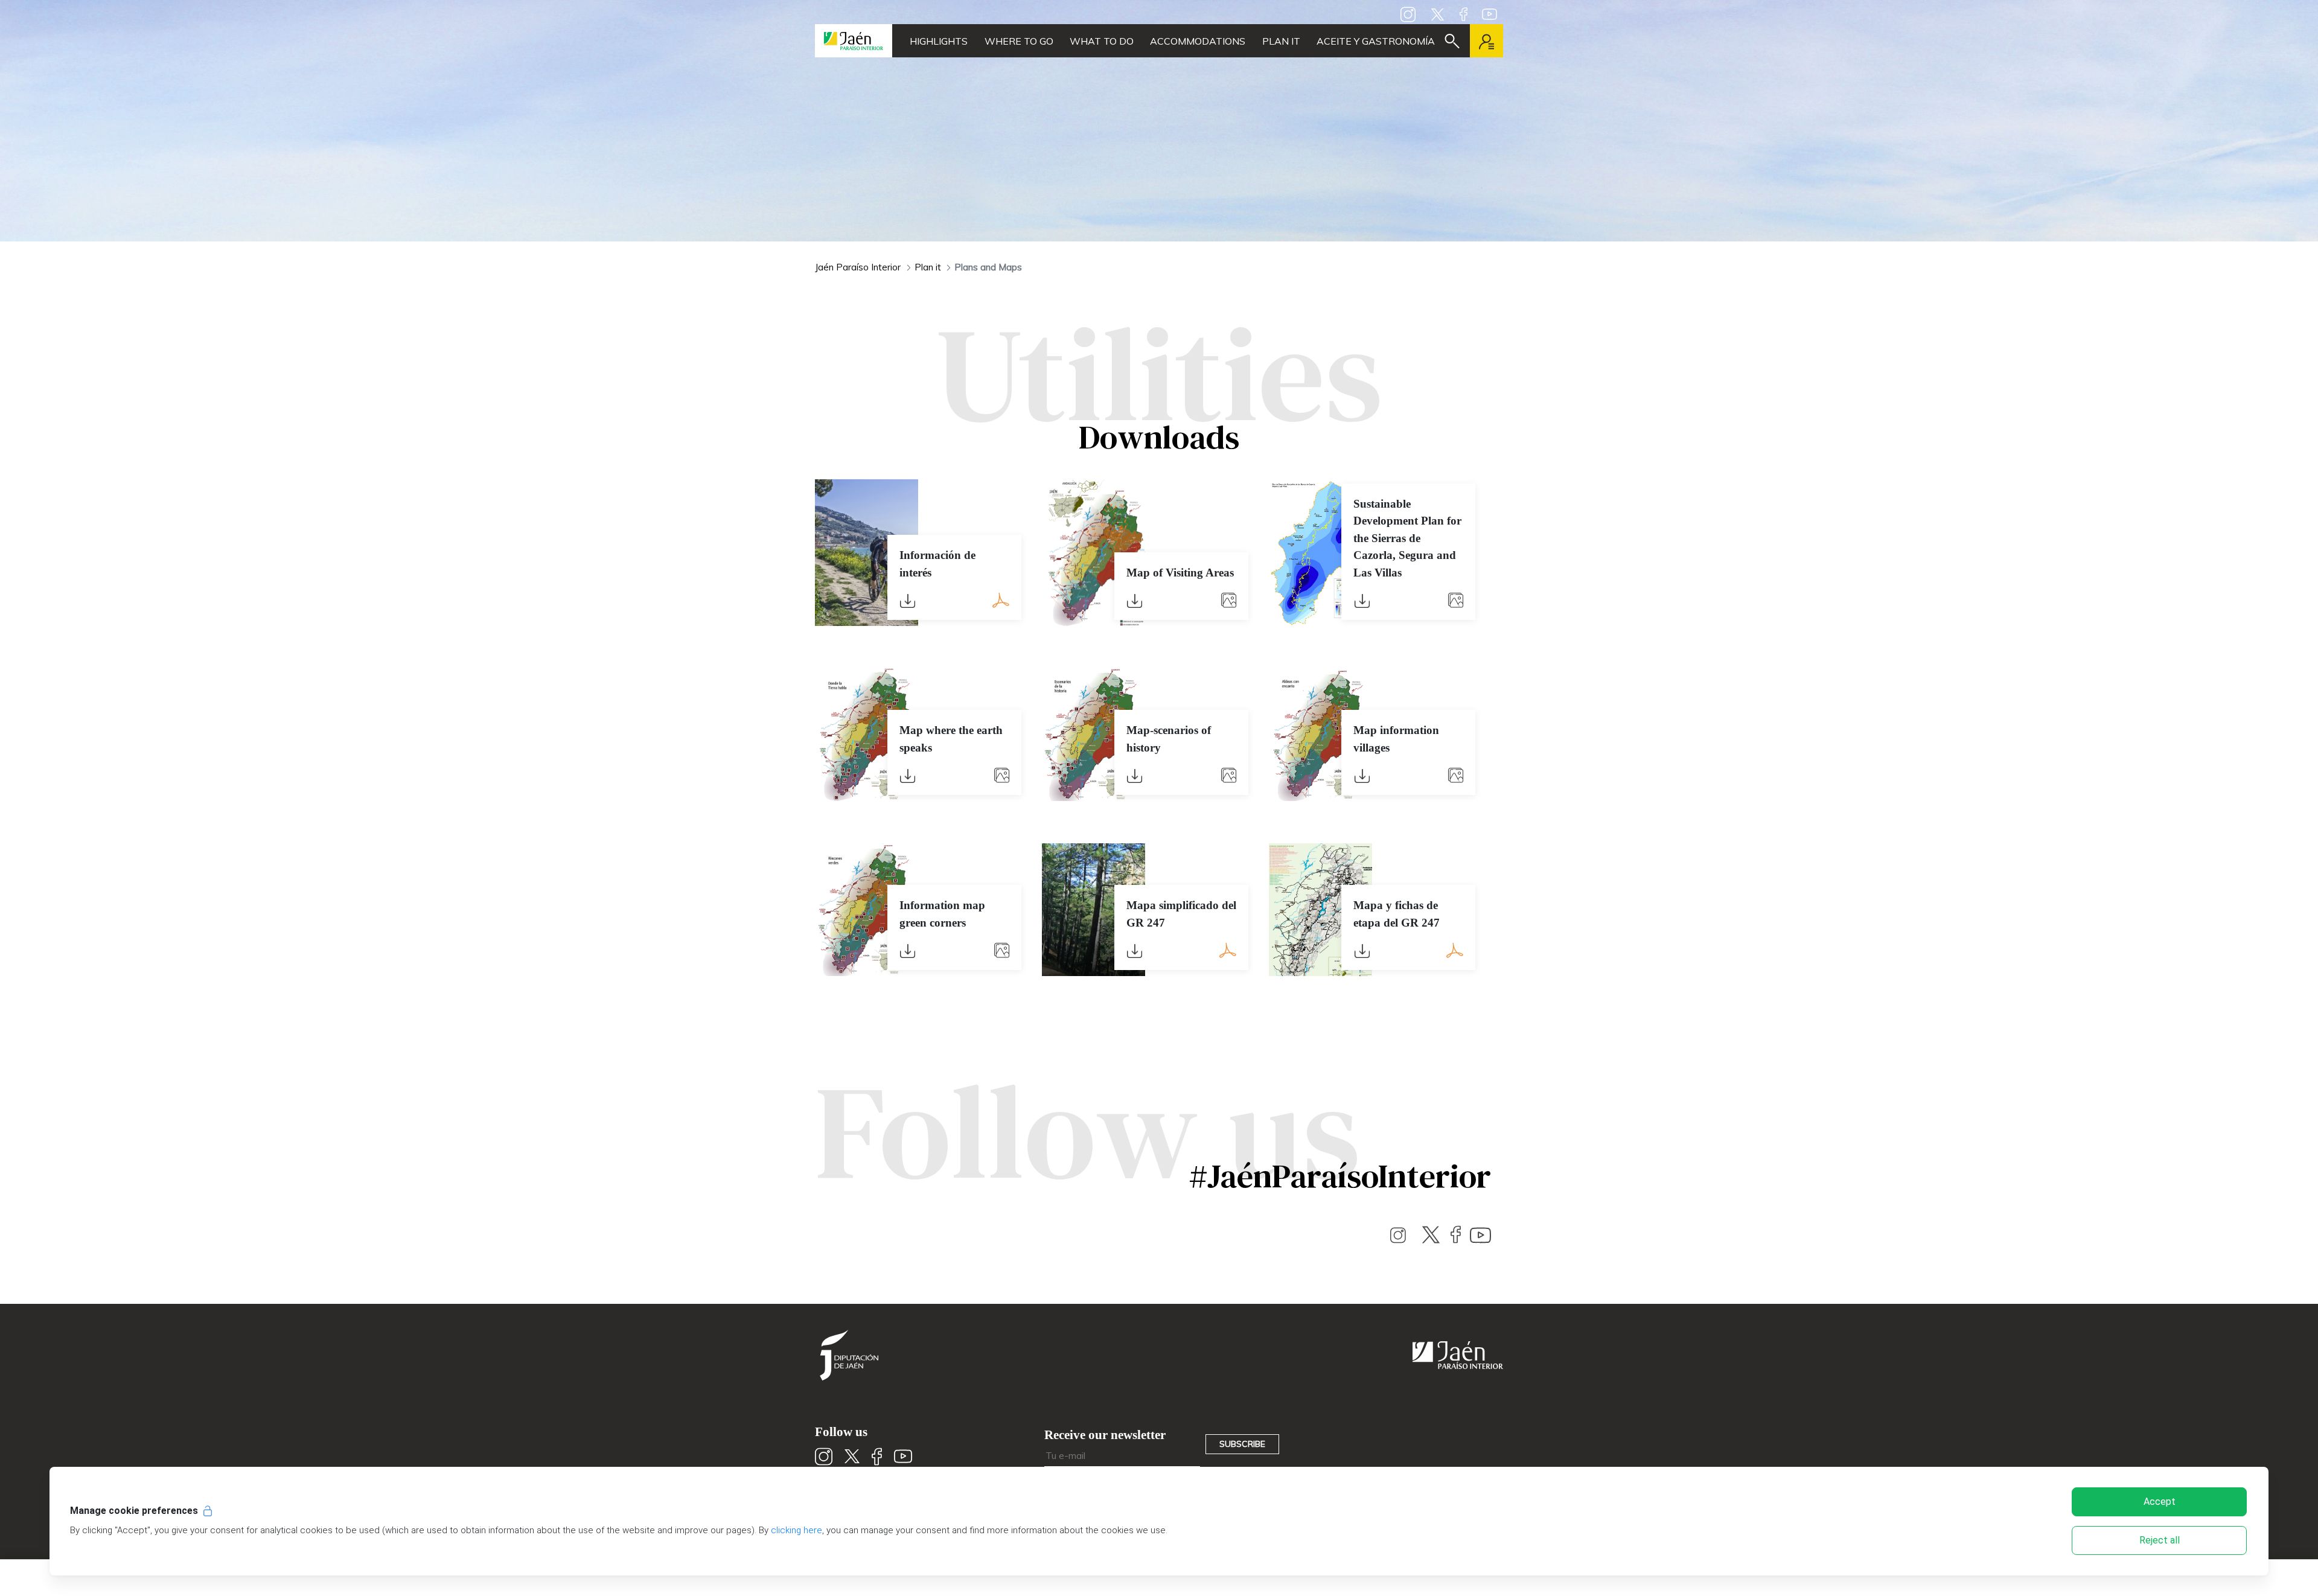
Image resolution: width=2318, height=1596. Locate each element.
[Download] (908, 596)
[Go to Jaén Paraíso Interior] (854, 41)
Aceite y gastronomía (1376, 41)
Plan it (1281, 41)
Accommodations (1198, 41)
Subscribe (1242, 1444)
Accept (2160, 1502)
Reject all (2160, 1540)
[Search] (1452, 41)
